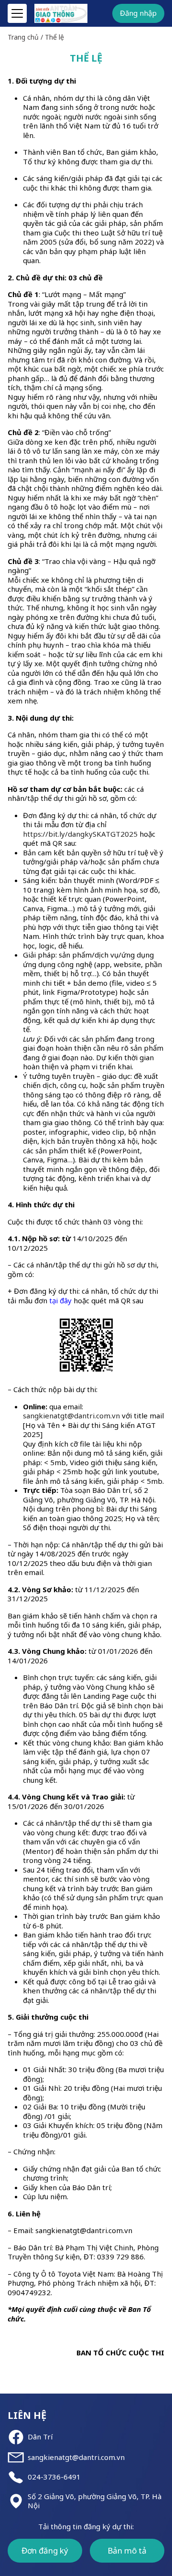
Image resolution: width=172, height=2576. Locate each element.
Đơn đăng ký (45, 2550)
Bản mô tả (127, 2550)
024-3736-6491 (54, 2477)
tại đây (60, 1300)
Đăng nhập (138, 13)
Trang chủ (23, 37)
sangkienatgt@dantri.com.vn (76, 2457)
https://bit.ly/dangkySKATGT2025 (80, 834)
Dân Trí (40, 2437)
